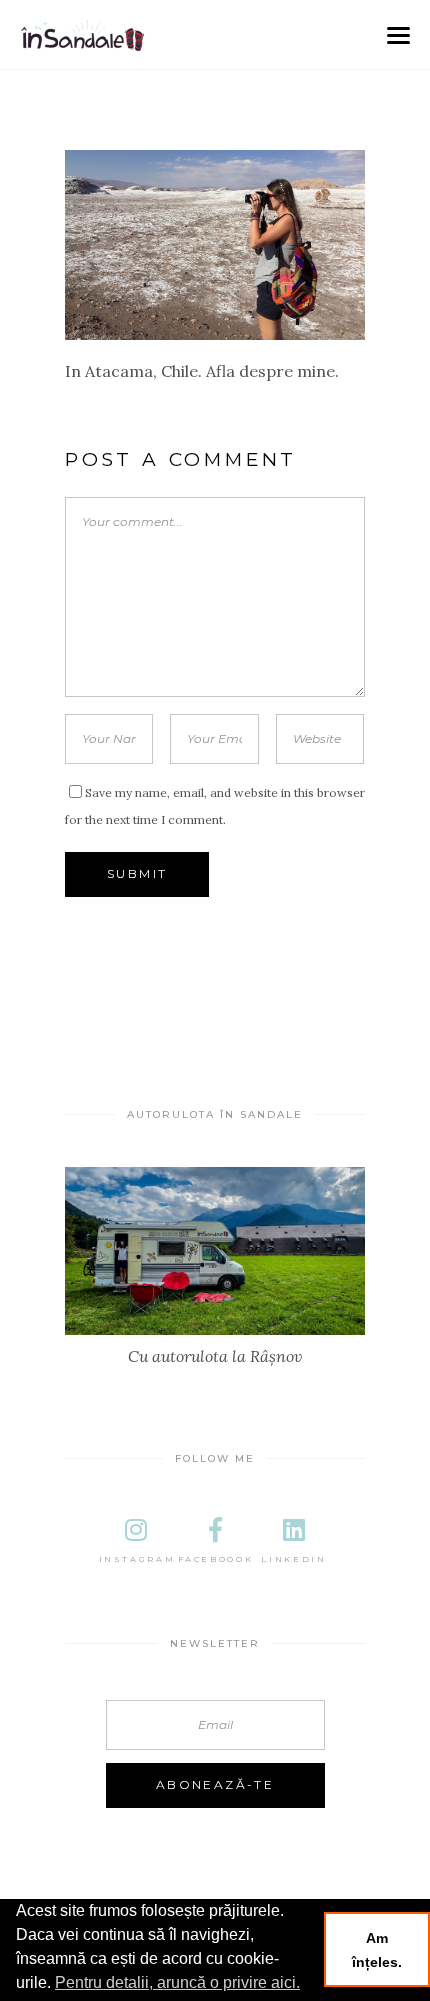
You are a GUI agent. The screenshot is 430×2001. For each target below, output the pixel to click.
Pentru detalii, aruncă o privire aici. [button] (177, 1982)
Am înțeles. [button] (377, 1950)
